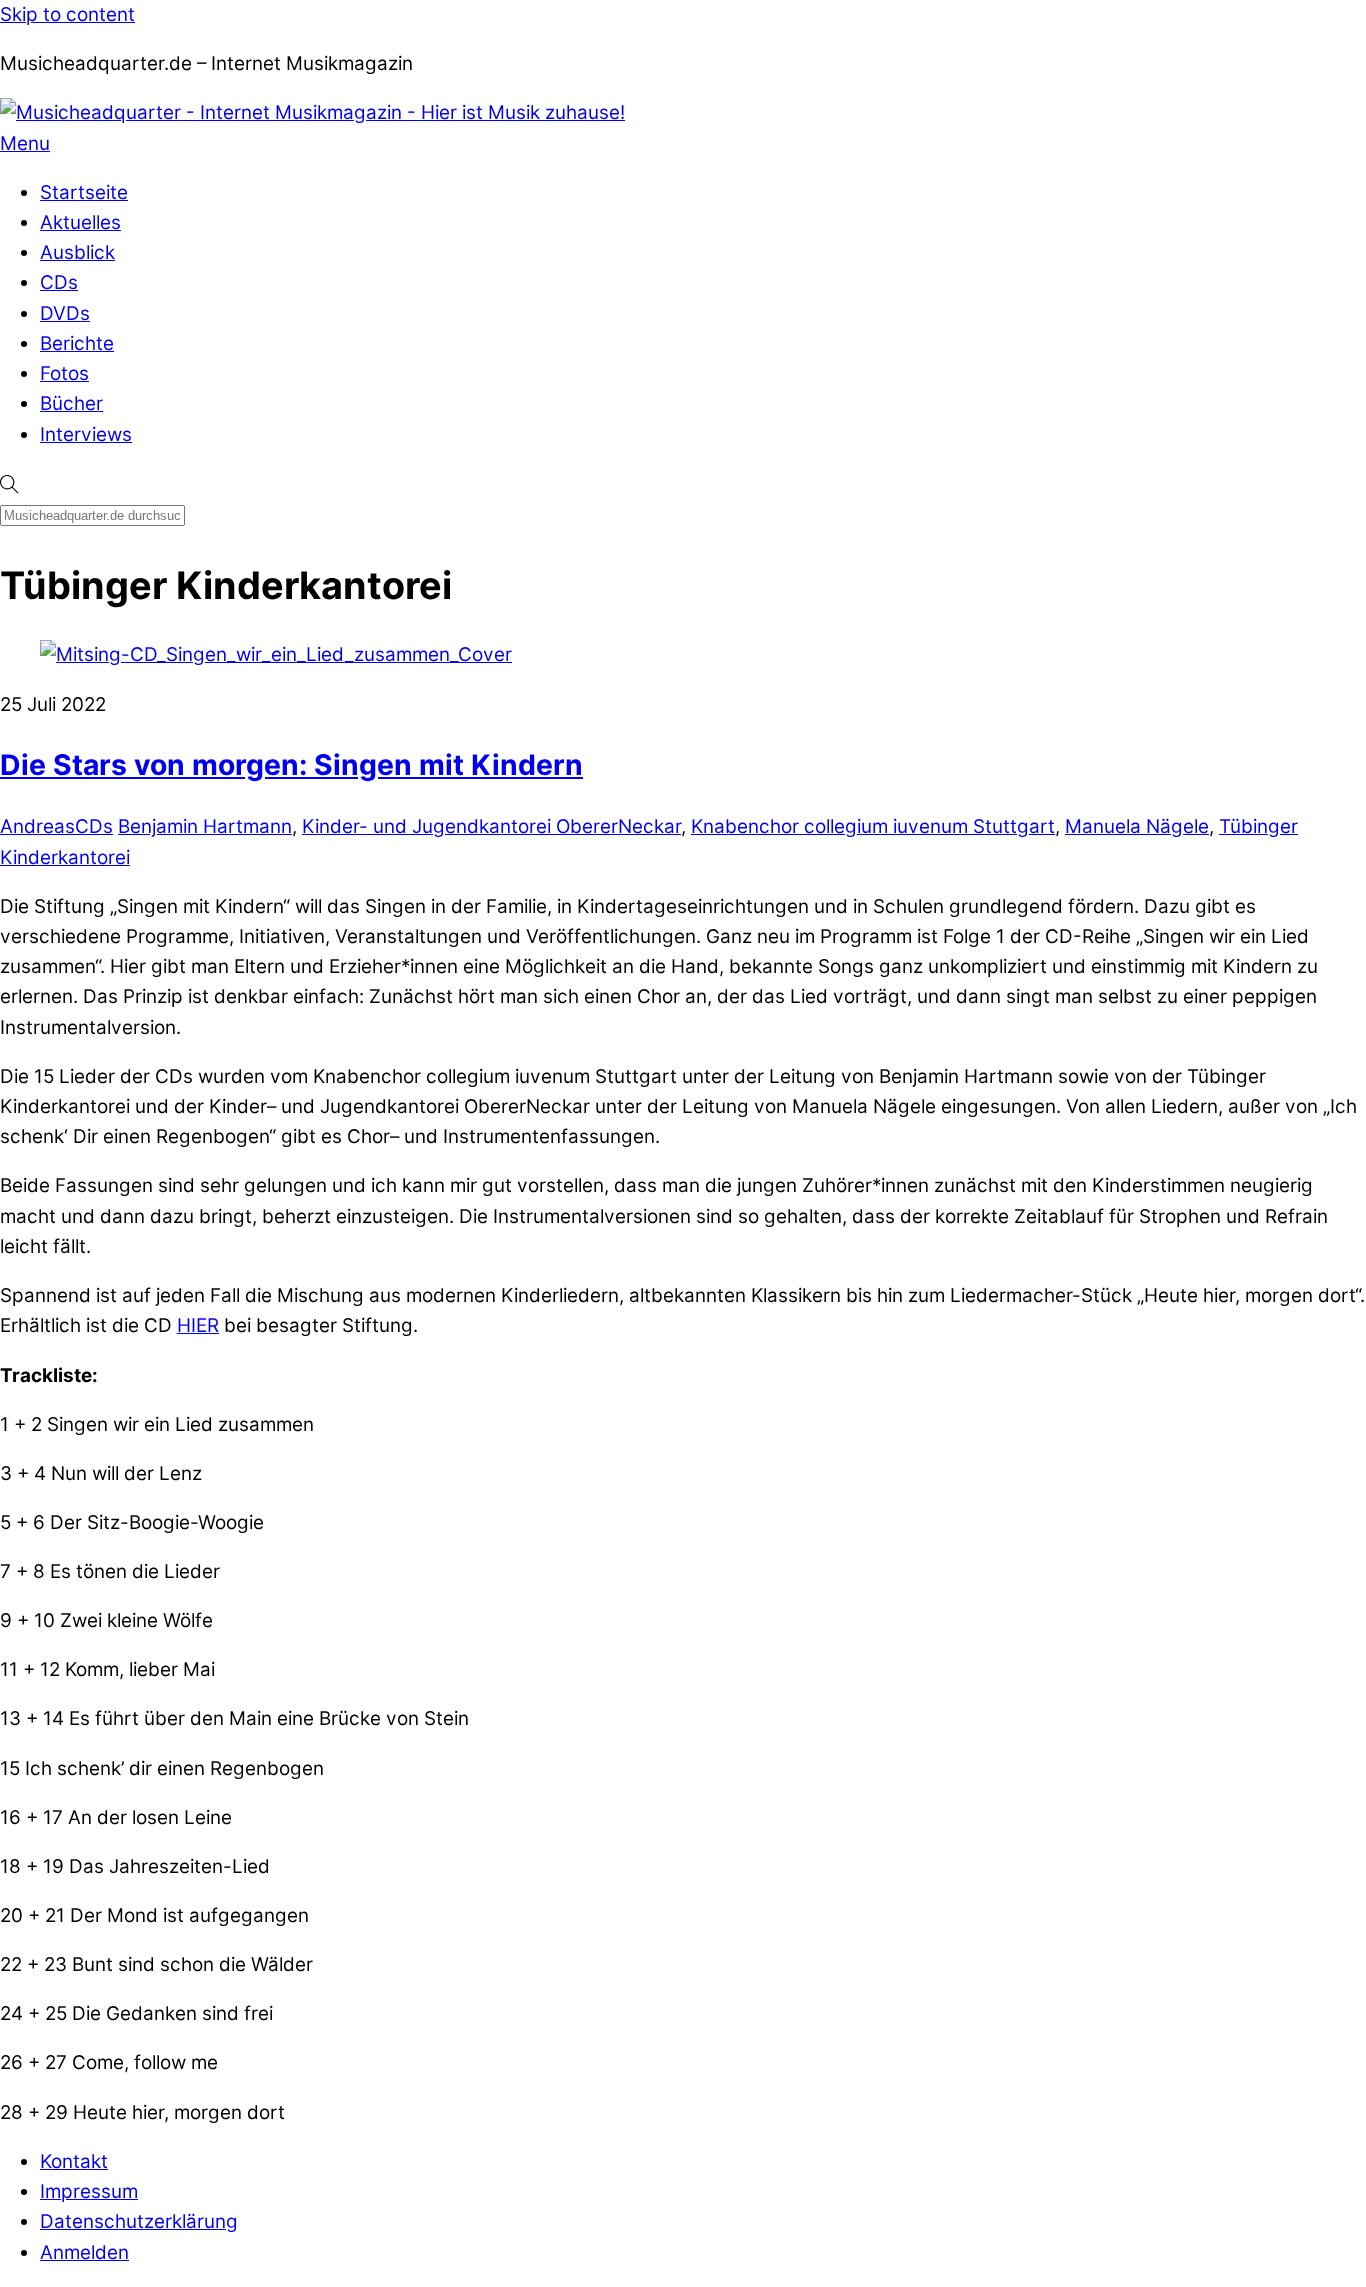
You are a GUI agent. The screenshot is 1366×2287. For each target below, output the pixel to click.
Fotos (64, 373)
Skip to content (67, 14)
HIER (198, 1325)
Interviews (86, 434)
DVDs (65, 313)
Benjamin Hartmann (205, 826)
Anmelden (84, 2252)
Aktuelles (80, 222)
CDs (59, 282)
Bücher (71, 403)
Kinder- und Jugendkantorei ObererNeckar (491, 826)
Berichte (77, 343)
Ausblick (77, 252)
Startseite (84, 192)
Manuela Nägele (1137, 826)
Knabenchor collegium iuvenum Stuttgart (873, 826)
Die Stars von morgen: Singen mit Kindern (291, 765)
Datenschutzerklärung (139, 2221)
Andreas (37, 826)
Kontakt (74, 2161)
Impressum (89, 2191)
